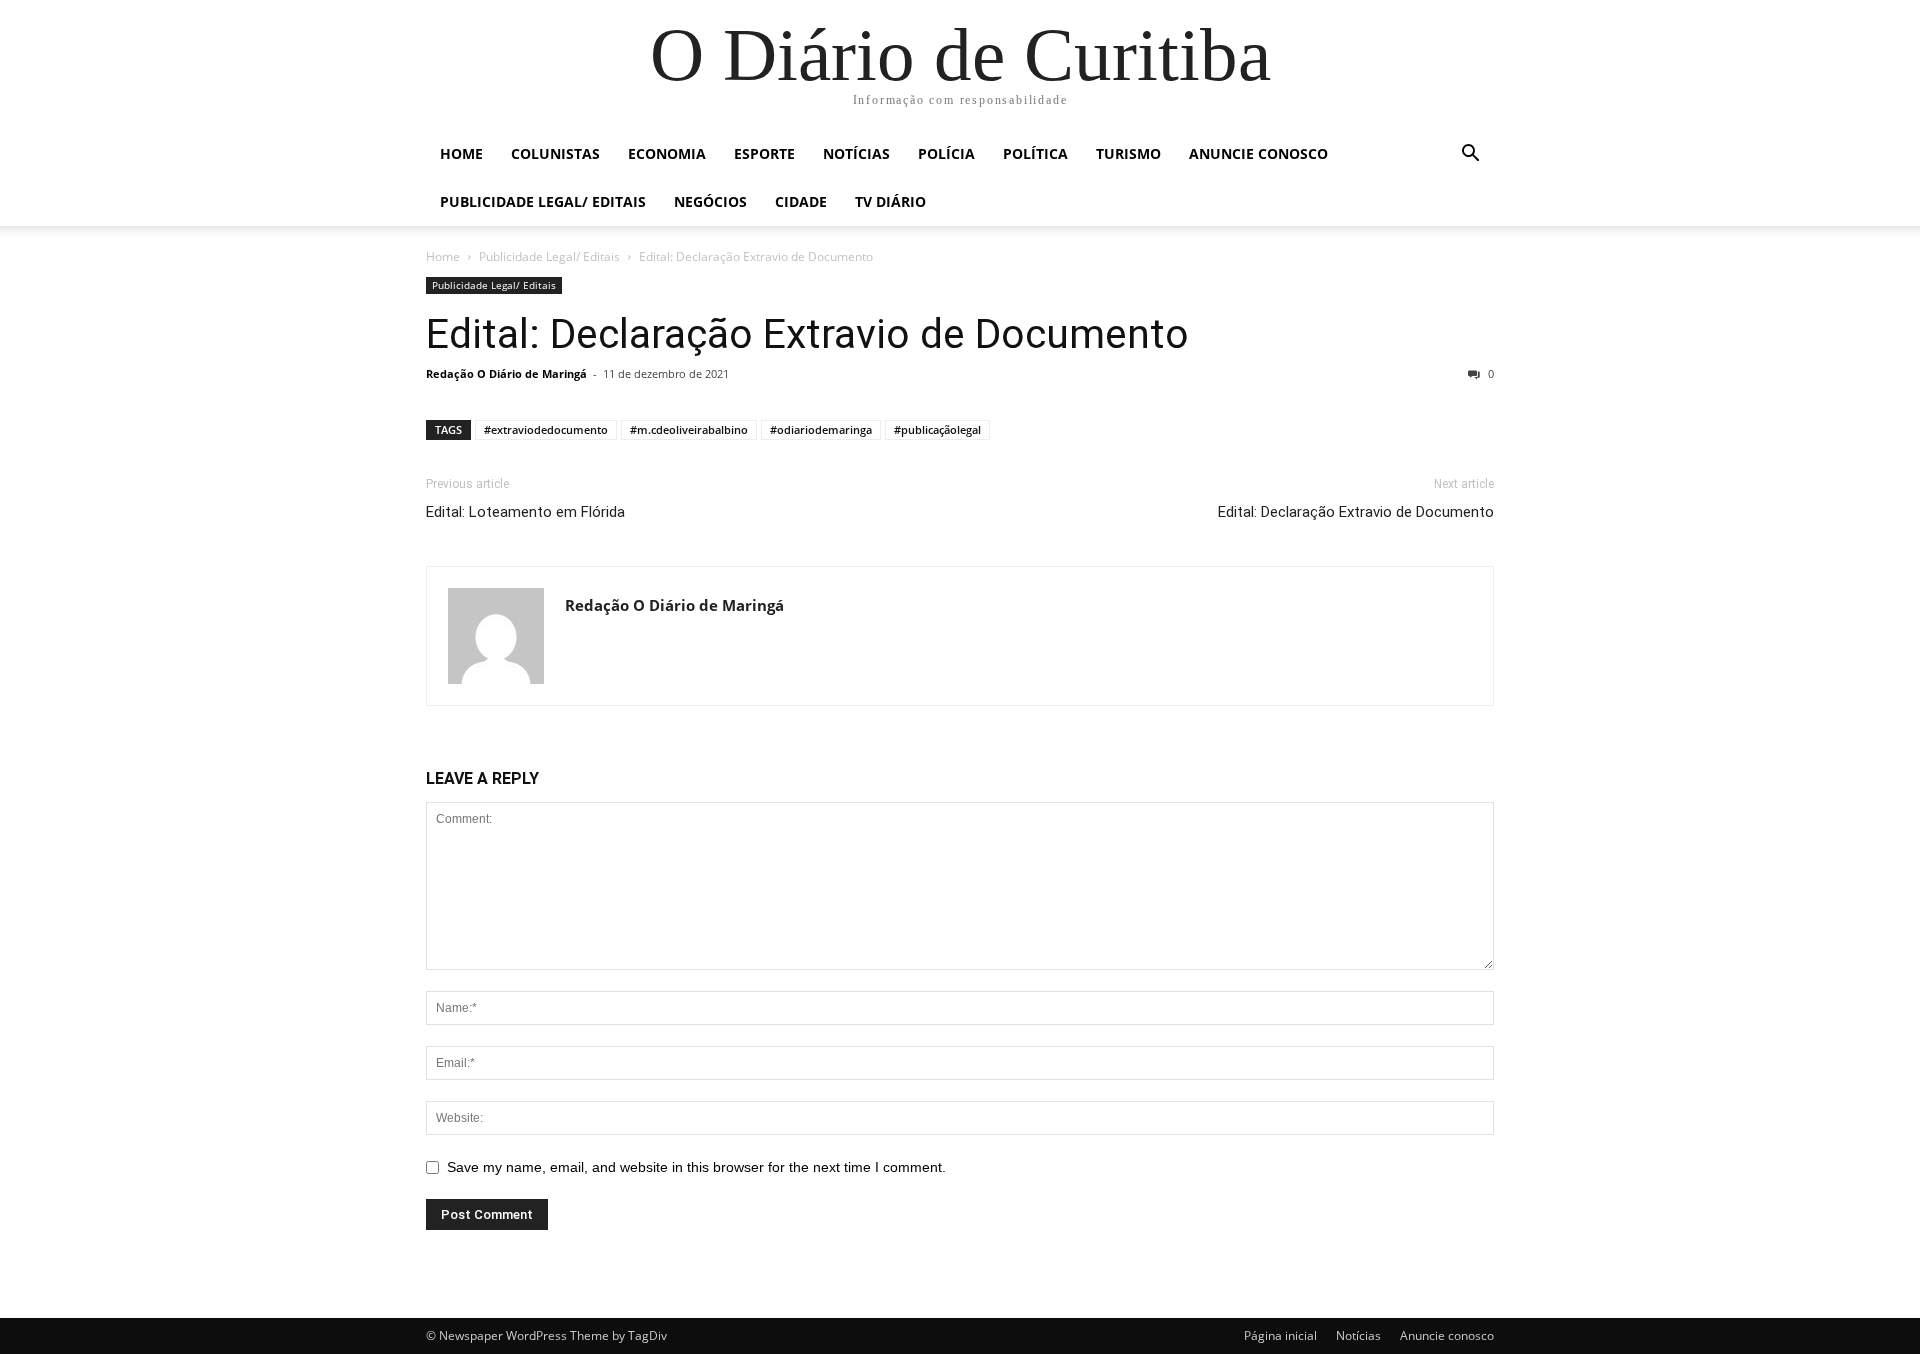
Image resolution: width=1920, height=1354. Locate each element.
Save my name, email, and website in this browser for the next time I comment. (696, 1167)
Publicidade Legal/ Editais (543, 201)
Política (1035, 153)
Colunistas (555, 153)
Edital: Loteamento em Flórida (525, 512)
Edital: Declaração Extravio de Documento (807, 334)
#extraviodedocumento (546, 429)
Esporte (764, 153)
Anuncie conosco (1258, 153)
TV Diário (890, 201)
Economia (667, 153)
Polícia (946, 153)
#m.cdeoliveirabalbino (689, 429)
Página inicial (1280, 1335)
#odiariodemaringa (821, 429)
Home (461, 153)
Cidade (801, 201)
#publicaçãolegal (937, 429)
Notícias (856, 153)
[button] (1470, 155)
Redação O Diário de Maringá (506, 373)
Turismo (1128, 153)
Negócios (710, 201)
